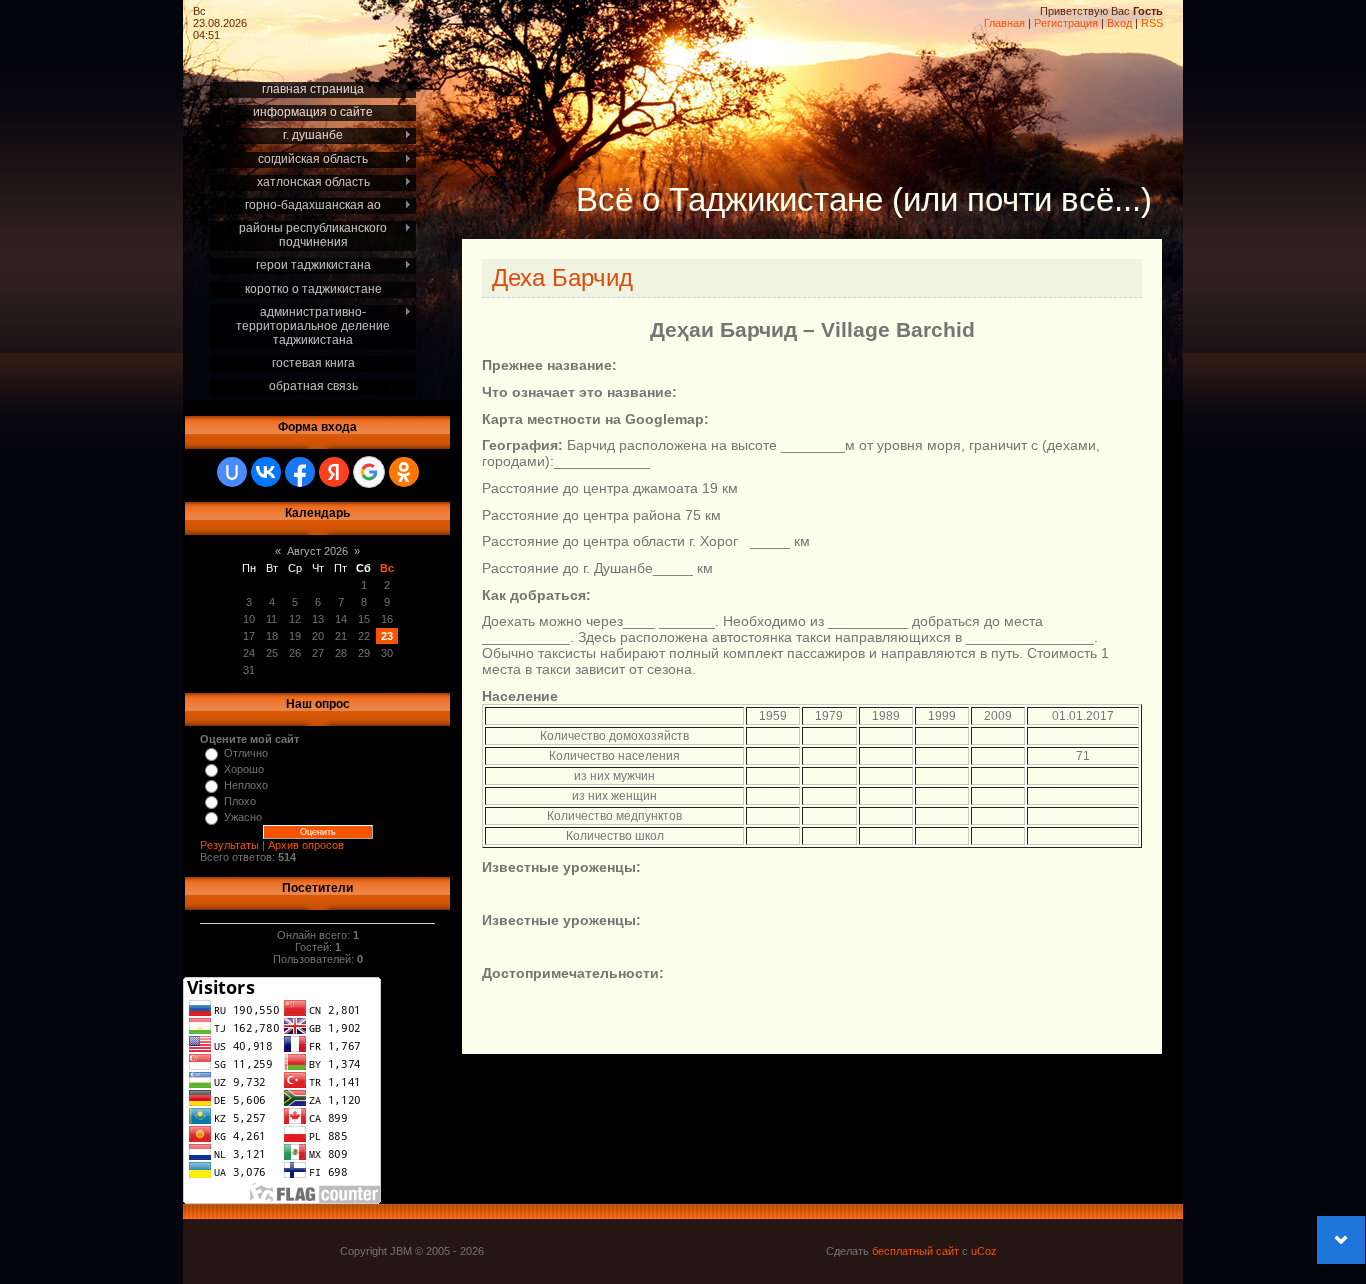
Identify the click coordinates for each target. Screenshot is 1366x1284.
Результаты (229, 845)
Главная (1004, 23)
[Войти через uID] (232, 472)
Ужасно (243, 817)
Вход (1119, 23)
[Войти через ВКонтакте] (266, 472)
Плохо (240, 801)
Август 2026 (317, 551)
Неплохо (246, 785)
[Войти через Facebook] (300, 472)
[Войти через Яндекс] (334, 472)
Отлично (246, 753)
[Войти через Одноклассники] (404, 472)
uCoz (984, 1251)
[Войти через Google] (369, 472)
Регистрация (1066, 23)
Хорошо (244, 769)
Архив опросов (306, 845)
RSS (1152, 23)
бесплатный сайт (915, 1251)
